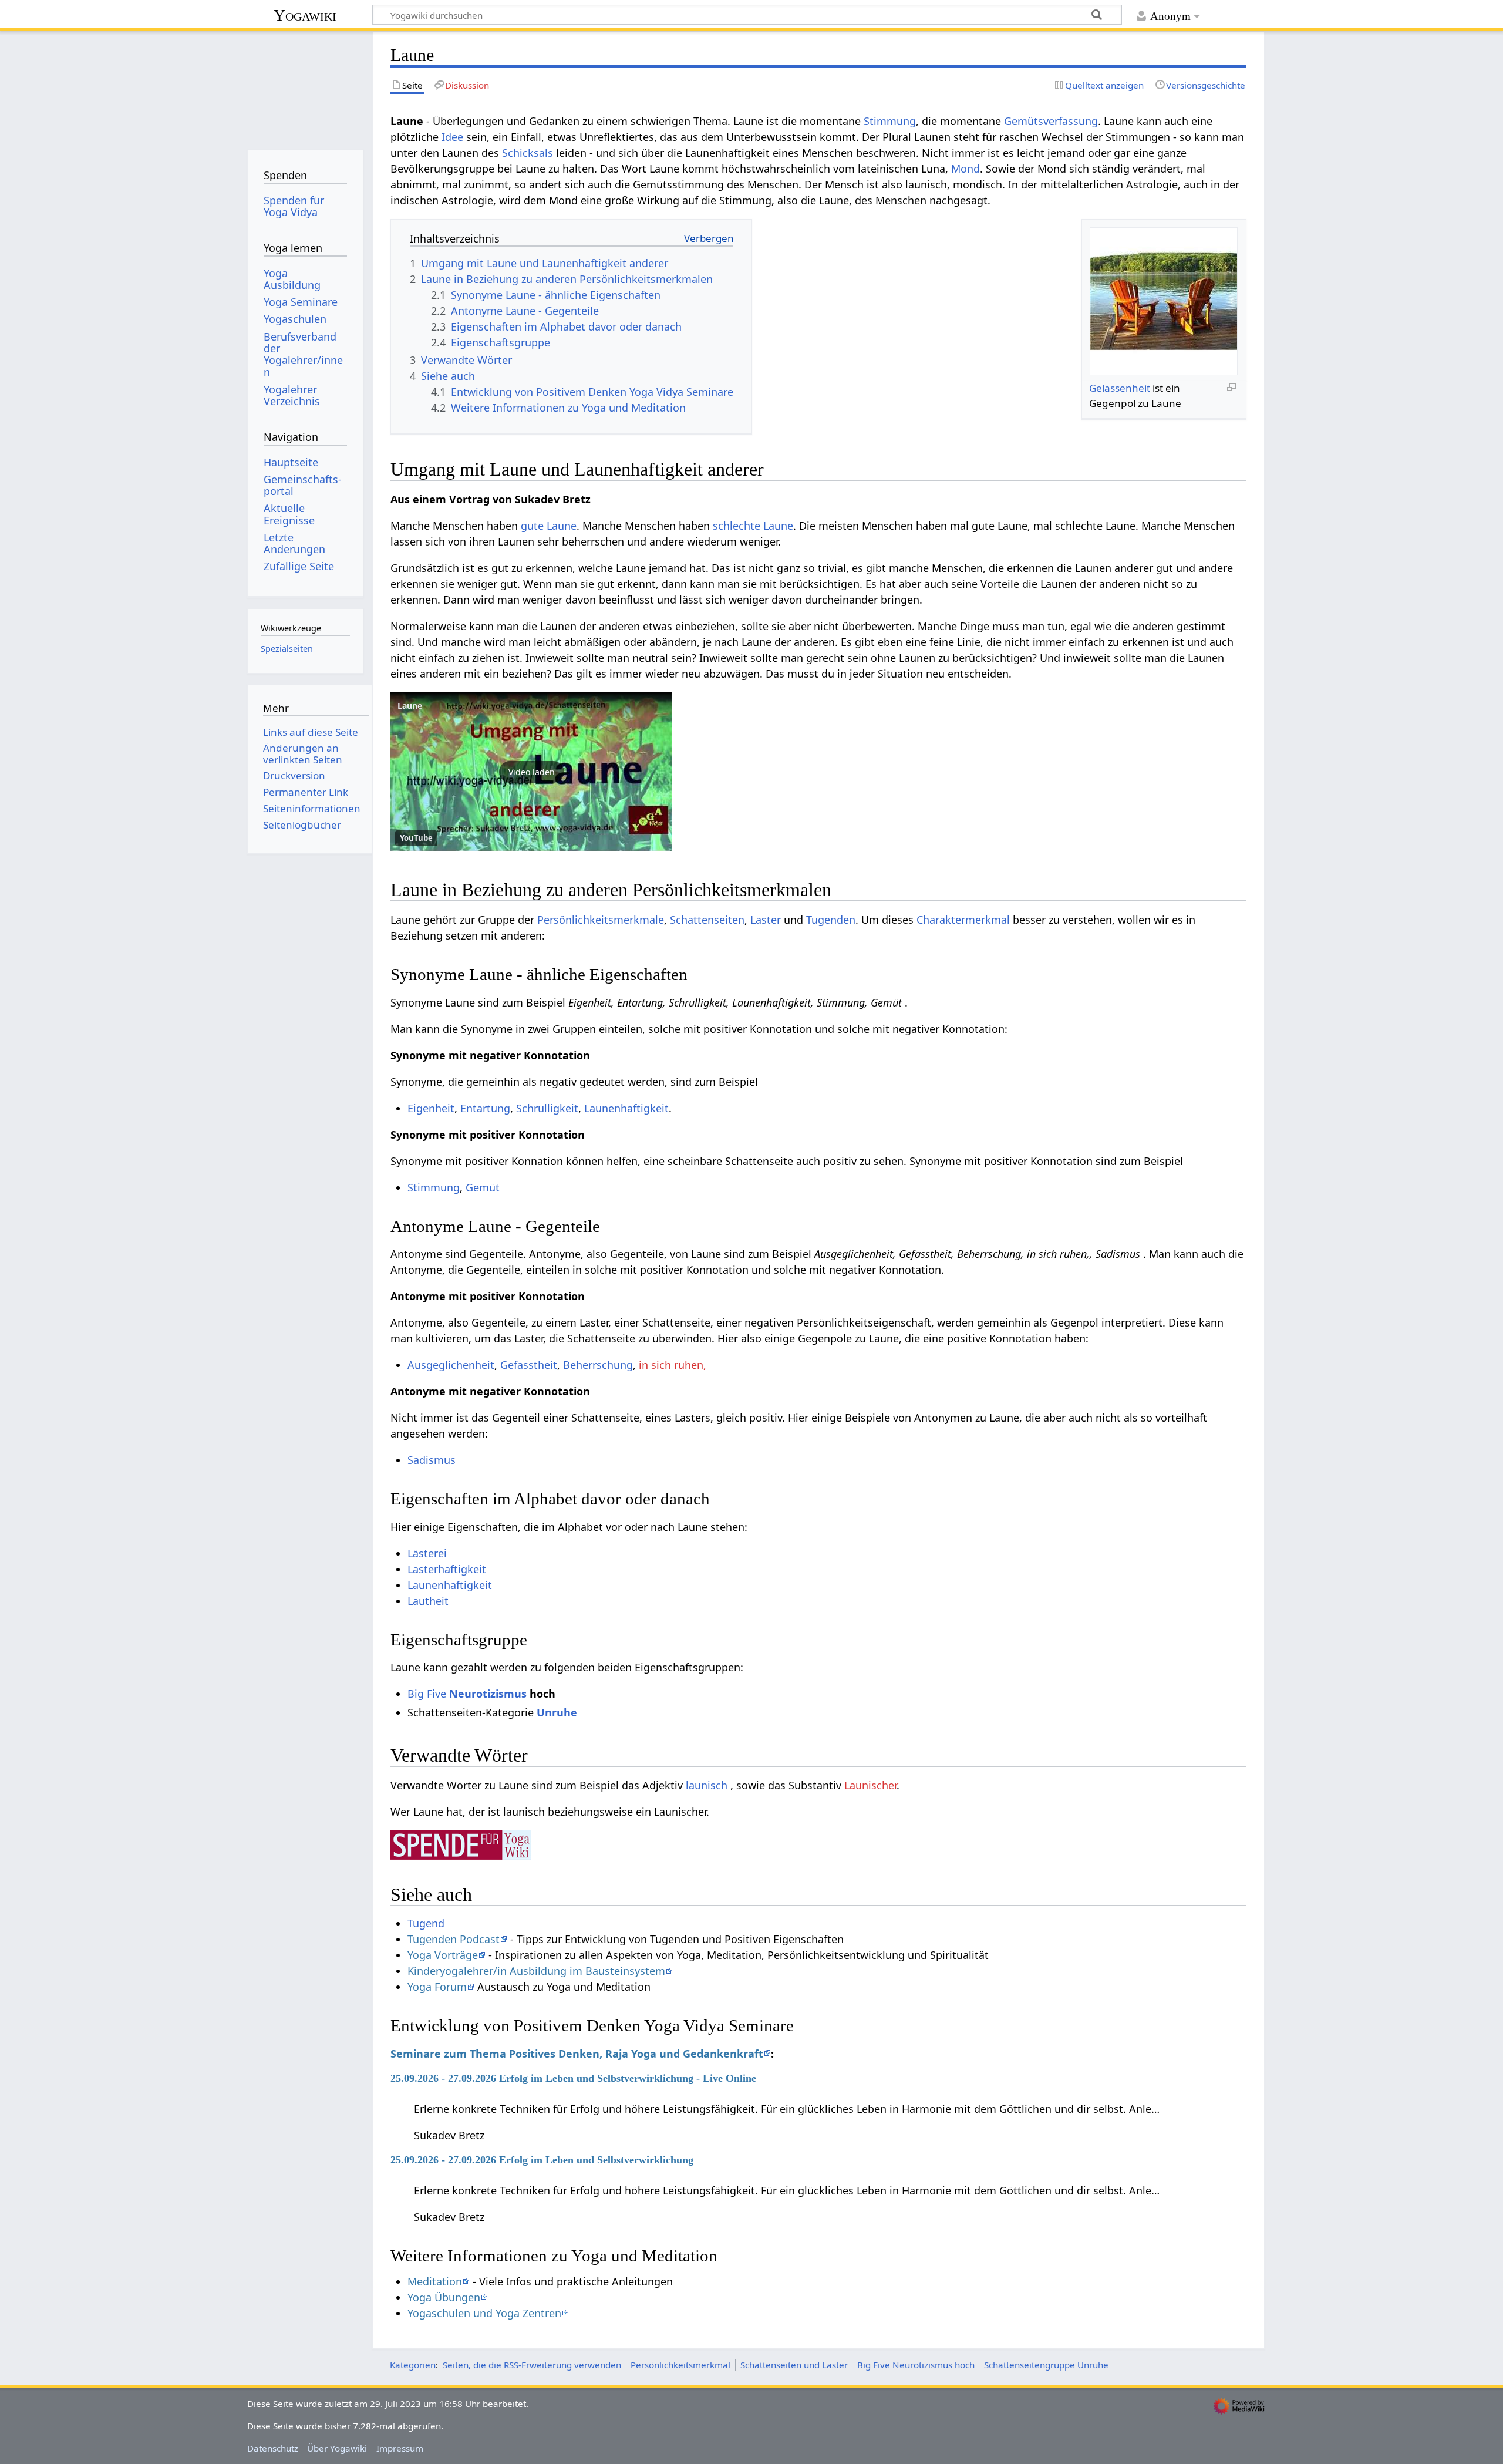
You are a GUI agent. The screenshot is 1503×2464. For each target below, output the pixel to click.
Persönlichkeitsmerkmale (601, 920)
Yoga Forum (437, 1987)
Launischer (870, 1785)
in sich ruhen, (673, 1365)
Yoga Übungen (444, 2297)
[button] (531, 772)
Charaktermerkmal (963, 920)
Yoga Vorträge (443, 1955)
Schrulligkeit (547, 1108)
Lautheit (428, 1601)
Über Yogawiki (337, 2448)
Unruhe (557, 1712)
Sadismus (432, 1460)
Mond (966, 169)
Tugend (426, 1923)
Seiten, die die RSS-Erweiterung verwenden (532, 2365)
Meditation (435, 2281)
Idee (452, 137)
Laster (766, 920)
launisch (707, 1785)
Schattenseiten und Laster (794, 2365)
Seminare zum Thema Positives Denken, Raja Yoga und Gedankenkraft (577, 2054)
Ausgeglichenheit (451, 1365)
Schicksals (528, 153)
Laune (410, 706)
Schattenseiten (707, 920)
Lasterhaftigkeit (447, 1569)
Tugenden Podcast (454, 1939)
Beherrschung (598, 1365)
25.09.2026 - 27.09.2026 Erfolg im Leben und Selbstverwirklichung (542, 2160)
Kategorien (413, 2365)
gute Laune (549, 526)
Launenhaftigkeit (626, 1108)
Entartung (485, 1108)
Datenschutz (273, 2448)
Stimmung (890, 121)
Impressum (400, 2448)
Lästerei (427, 1553)
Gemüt (483, 1187)
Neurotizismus (488, 1694)
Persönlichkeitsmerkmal (680, 2365)
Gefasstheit (529, 1365)
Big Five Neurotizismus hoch (916, 2365)
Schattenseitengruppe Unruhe (1046, 2365)
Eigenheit (431, 1108)
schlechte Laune (753, 526)
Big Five (427, 1694)
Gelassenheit (1120, 388)
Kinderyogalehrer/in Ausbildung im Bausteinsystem (536, 1971)
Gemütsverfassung (1051, 121)
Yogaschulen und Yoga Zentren (484, 2313)
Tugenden (831, 920)
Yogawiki (305, 15)
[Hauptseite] (305, 87)
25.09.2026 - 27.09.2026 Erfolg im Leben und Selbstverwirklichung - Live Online (573, 2078)
